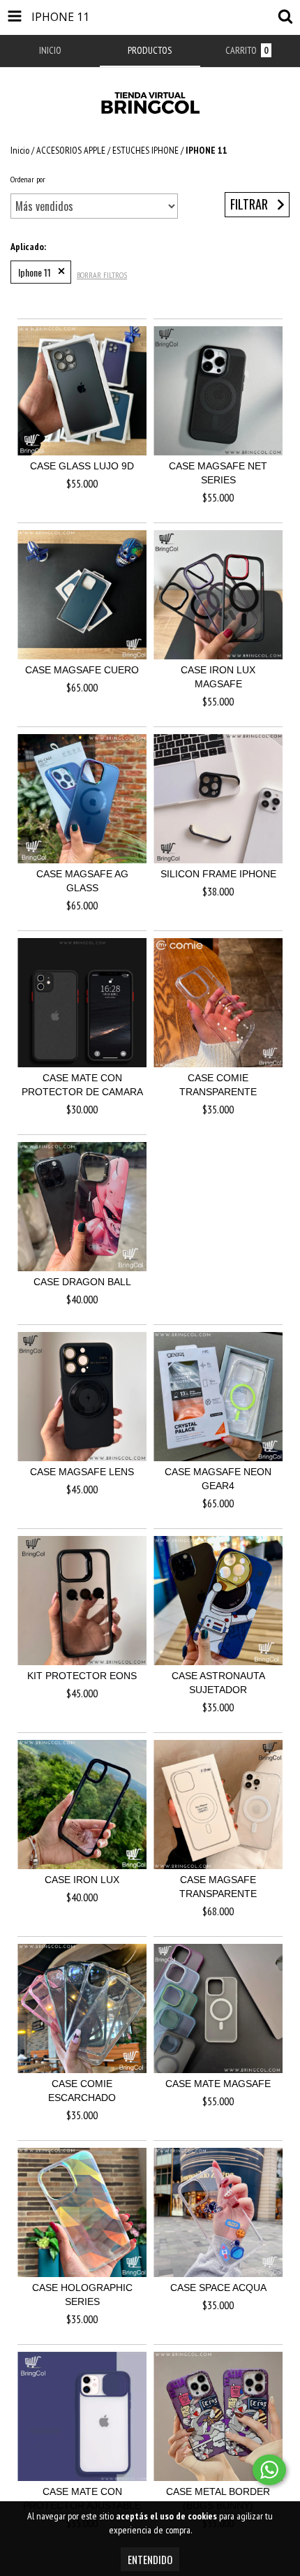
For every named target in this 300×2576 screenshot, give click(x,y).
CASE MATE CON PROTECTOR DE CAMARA (82, 1085)
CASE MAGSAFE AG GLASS (82, 881)
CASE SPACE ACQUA (218, 2288)
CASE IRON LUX (82, 1880)
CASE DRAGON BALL (82, 1282)
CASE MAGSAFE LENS (82, 1472)
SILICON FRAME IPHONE (218, 874)
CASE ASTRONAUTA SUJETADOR (218, 1683)
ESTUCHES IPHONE (145, 150)
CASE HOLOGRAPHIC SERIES (82, 2295)
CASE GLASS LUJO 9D (82, 466)
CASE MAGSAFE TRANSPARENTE (218, 1887)
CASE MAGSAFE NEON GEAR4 (218, 1479)
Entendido (150, 2559)
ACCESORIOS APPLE (71, 150)
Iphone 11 (35, 272)
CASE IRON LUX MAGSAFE (218, 677)
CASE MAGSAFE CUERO (82, 670)
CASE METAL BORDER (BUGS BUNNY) (218, 2498)
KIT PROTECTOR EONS (82, 1676)
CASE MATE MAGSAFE (218, 2084)
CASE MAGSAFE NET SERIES (218, 473)
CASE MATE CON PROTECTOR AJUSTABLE (82, 2498)
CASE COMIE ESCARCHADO (82, 2091)
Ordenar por (28, 179)
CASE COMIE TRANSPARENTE (218, 1085)
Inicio (20, 150)
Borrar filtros (102, 275)
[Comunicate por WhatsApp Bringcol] (269, 2470)
